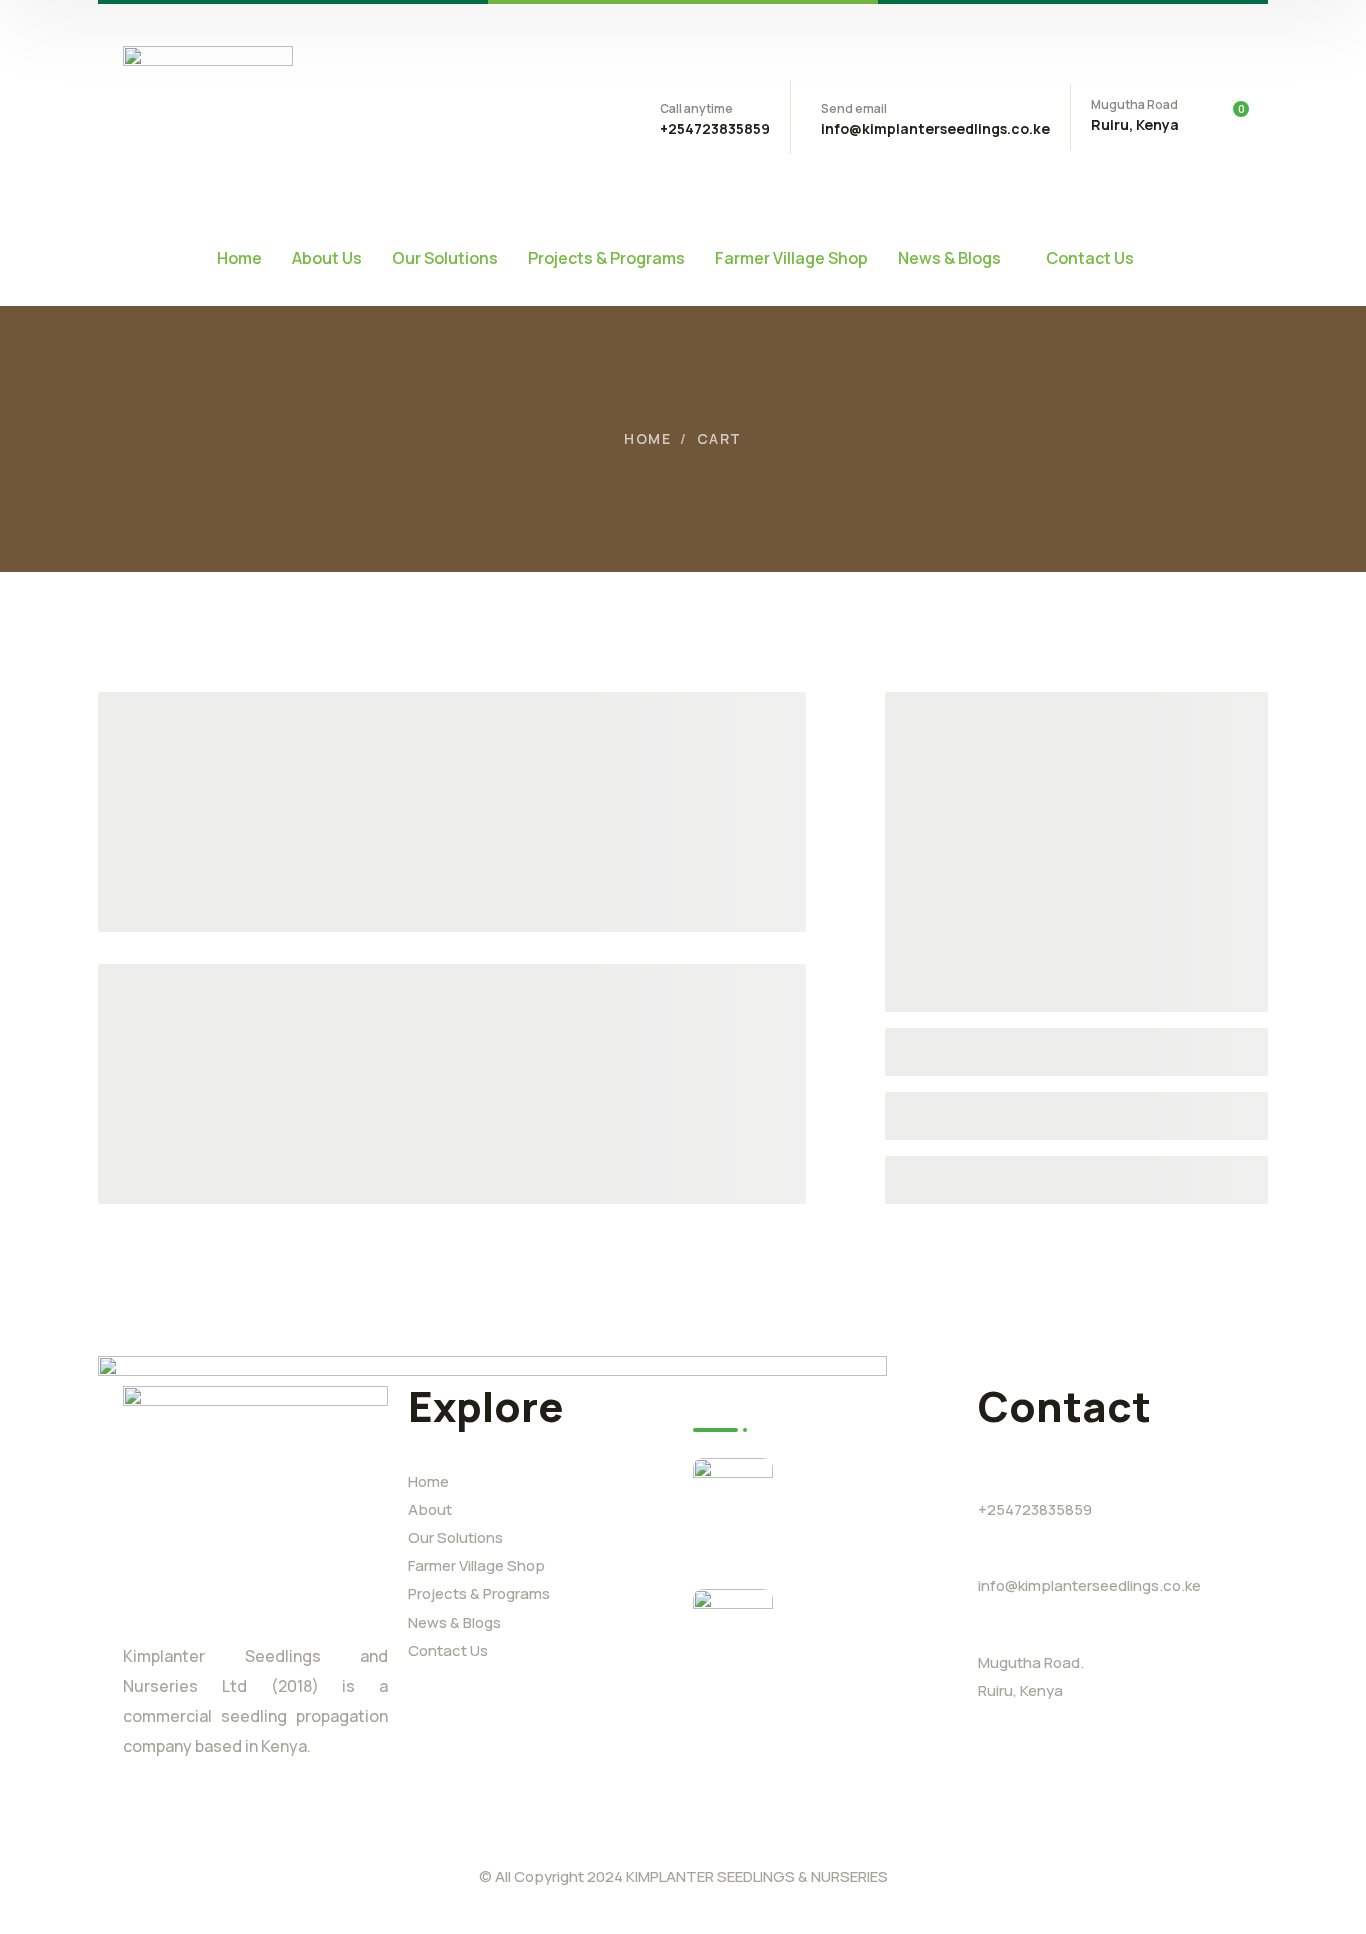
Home (647, 438)
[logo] (208, 115)
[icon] (130, 1828)
